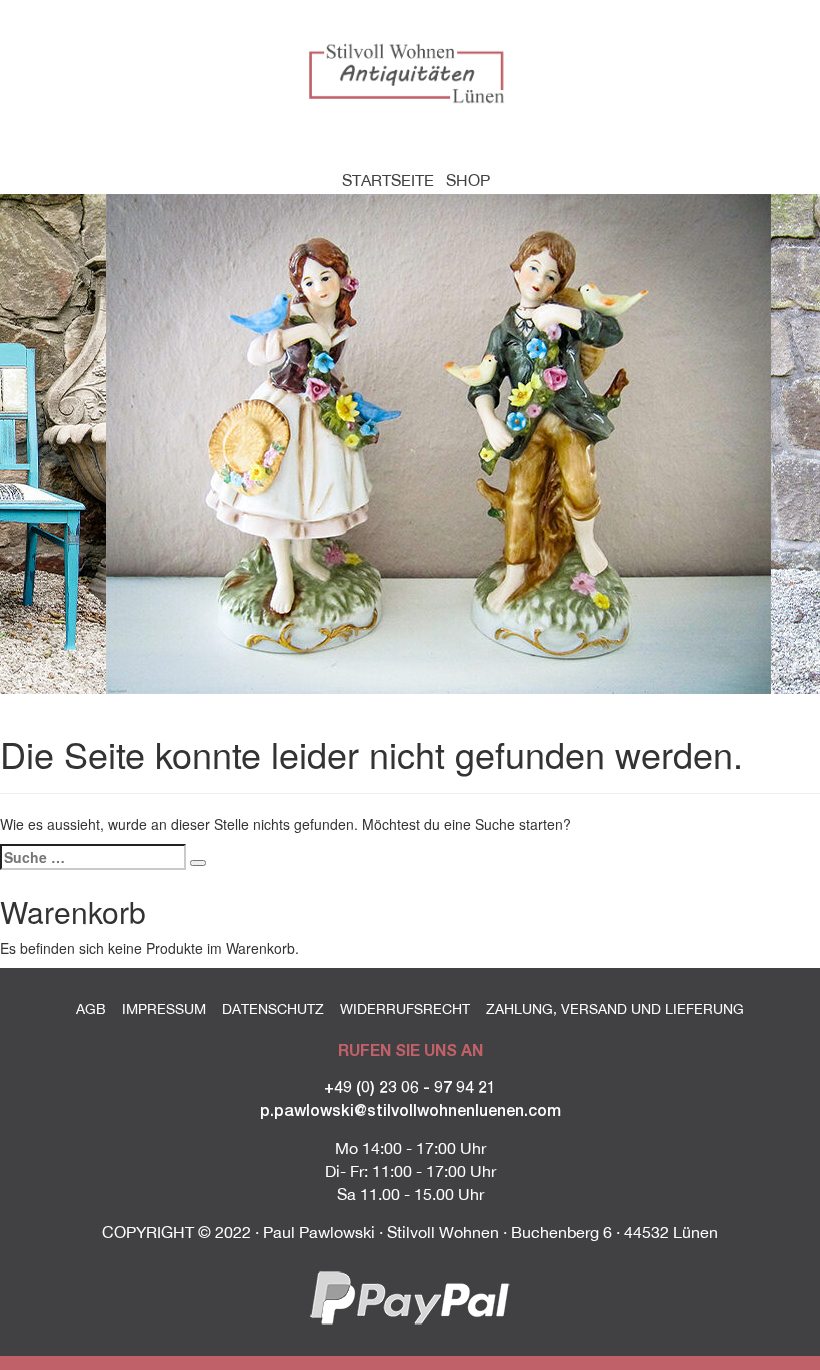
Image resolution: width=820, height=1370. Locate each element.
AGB (91, 1009)
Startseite (388, 180)
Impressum (164, 1009)
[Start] (410, 72)
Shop (468, 180)
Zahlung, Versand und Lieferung (615, 1009)
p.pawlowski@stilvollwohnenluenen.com (410, 1109)
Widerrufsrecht (405, 1009)
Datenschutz (273, 1009)
